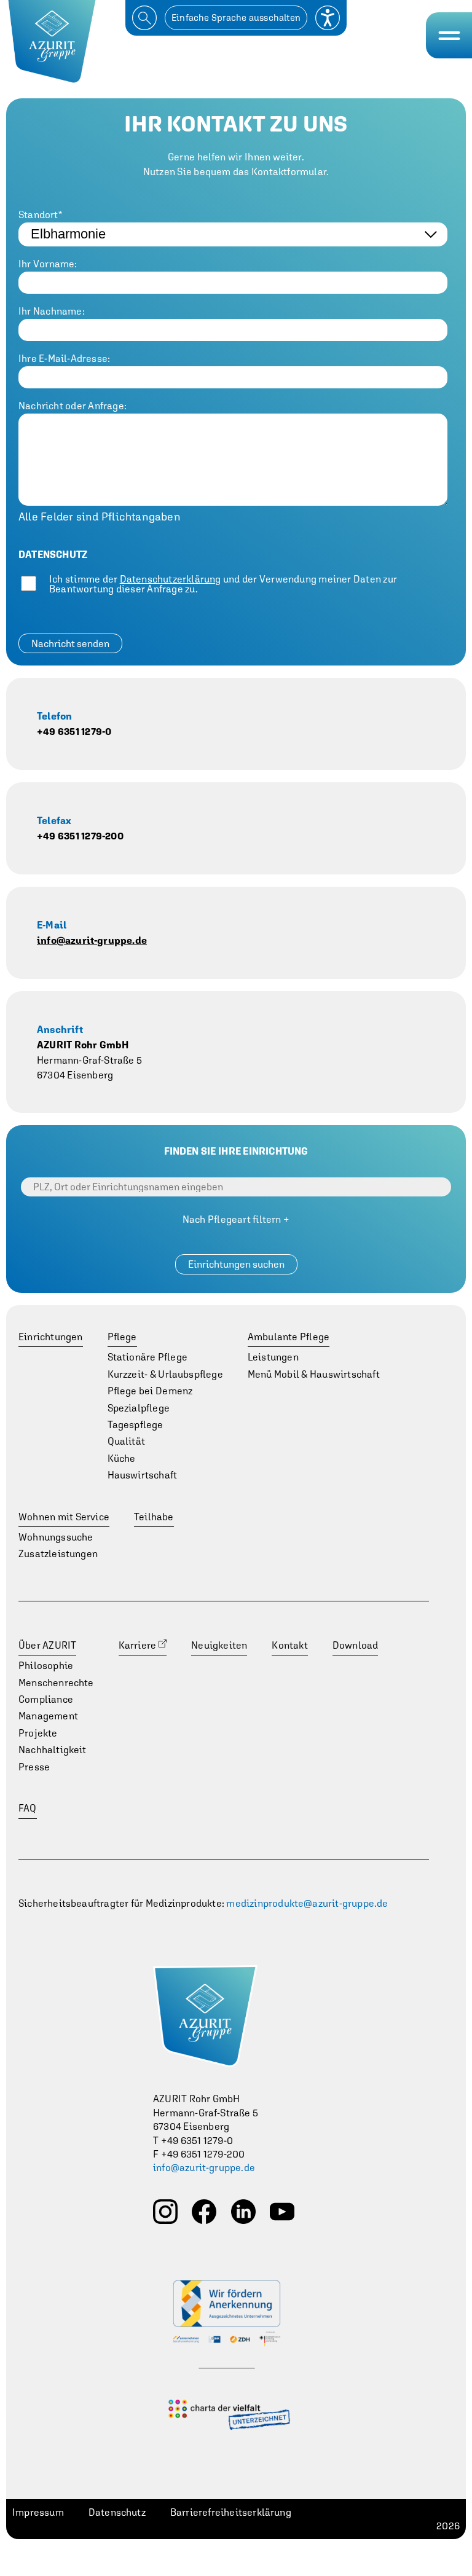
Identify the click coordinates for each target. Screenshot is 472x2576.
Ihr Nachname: (52, 311)
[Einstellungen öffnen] (328, 18)
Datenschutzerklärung (171, 579)
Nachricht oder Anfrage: (73, 406)
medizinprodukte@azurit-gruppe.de (307, 1903)
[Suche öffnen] (144, 18)
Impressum (38, 2512)
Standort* (40, 214)
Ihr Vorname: (48, 264)
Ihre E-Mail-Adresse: (64, 358)
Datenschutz (117, 2512)
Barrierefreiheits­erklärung (231, 2512)
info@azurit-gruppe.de (92, 940)
